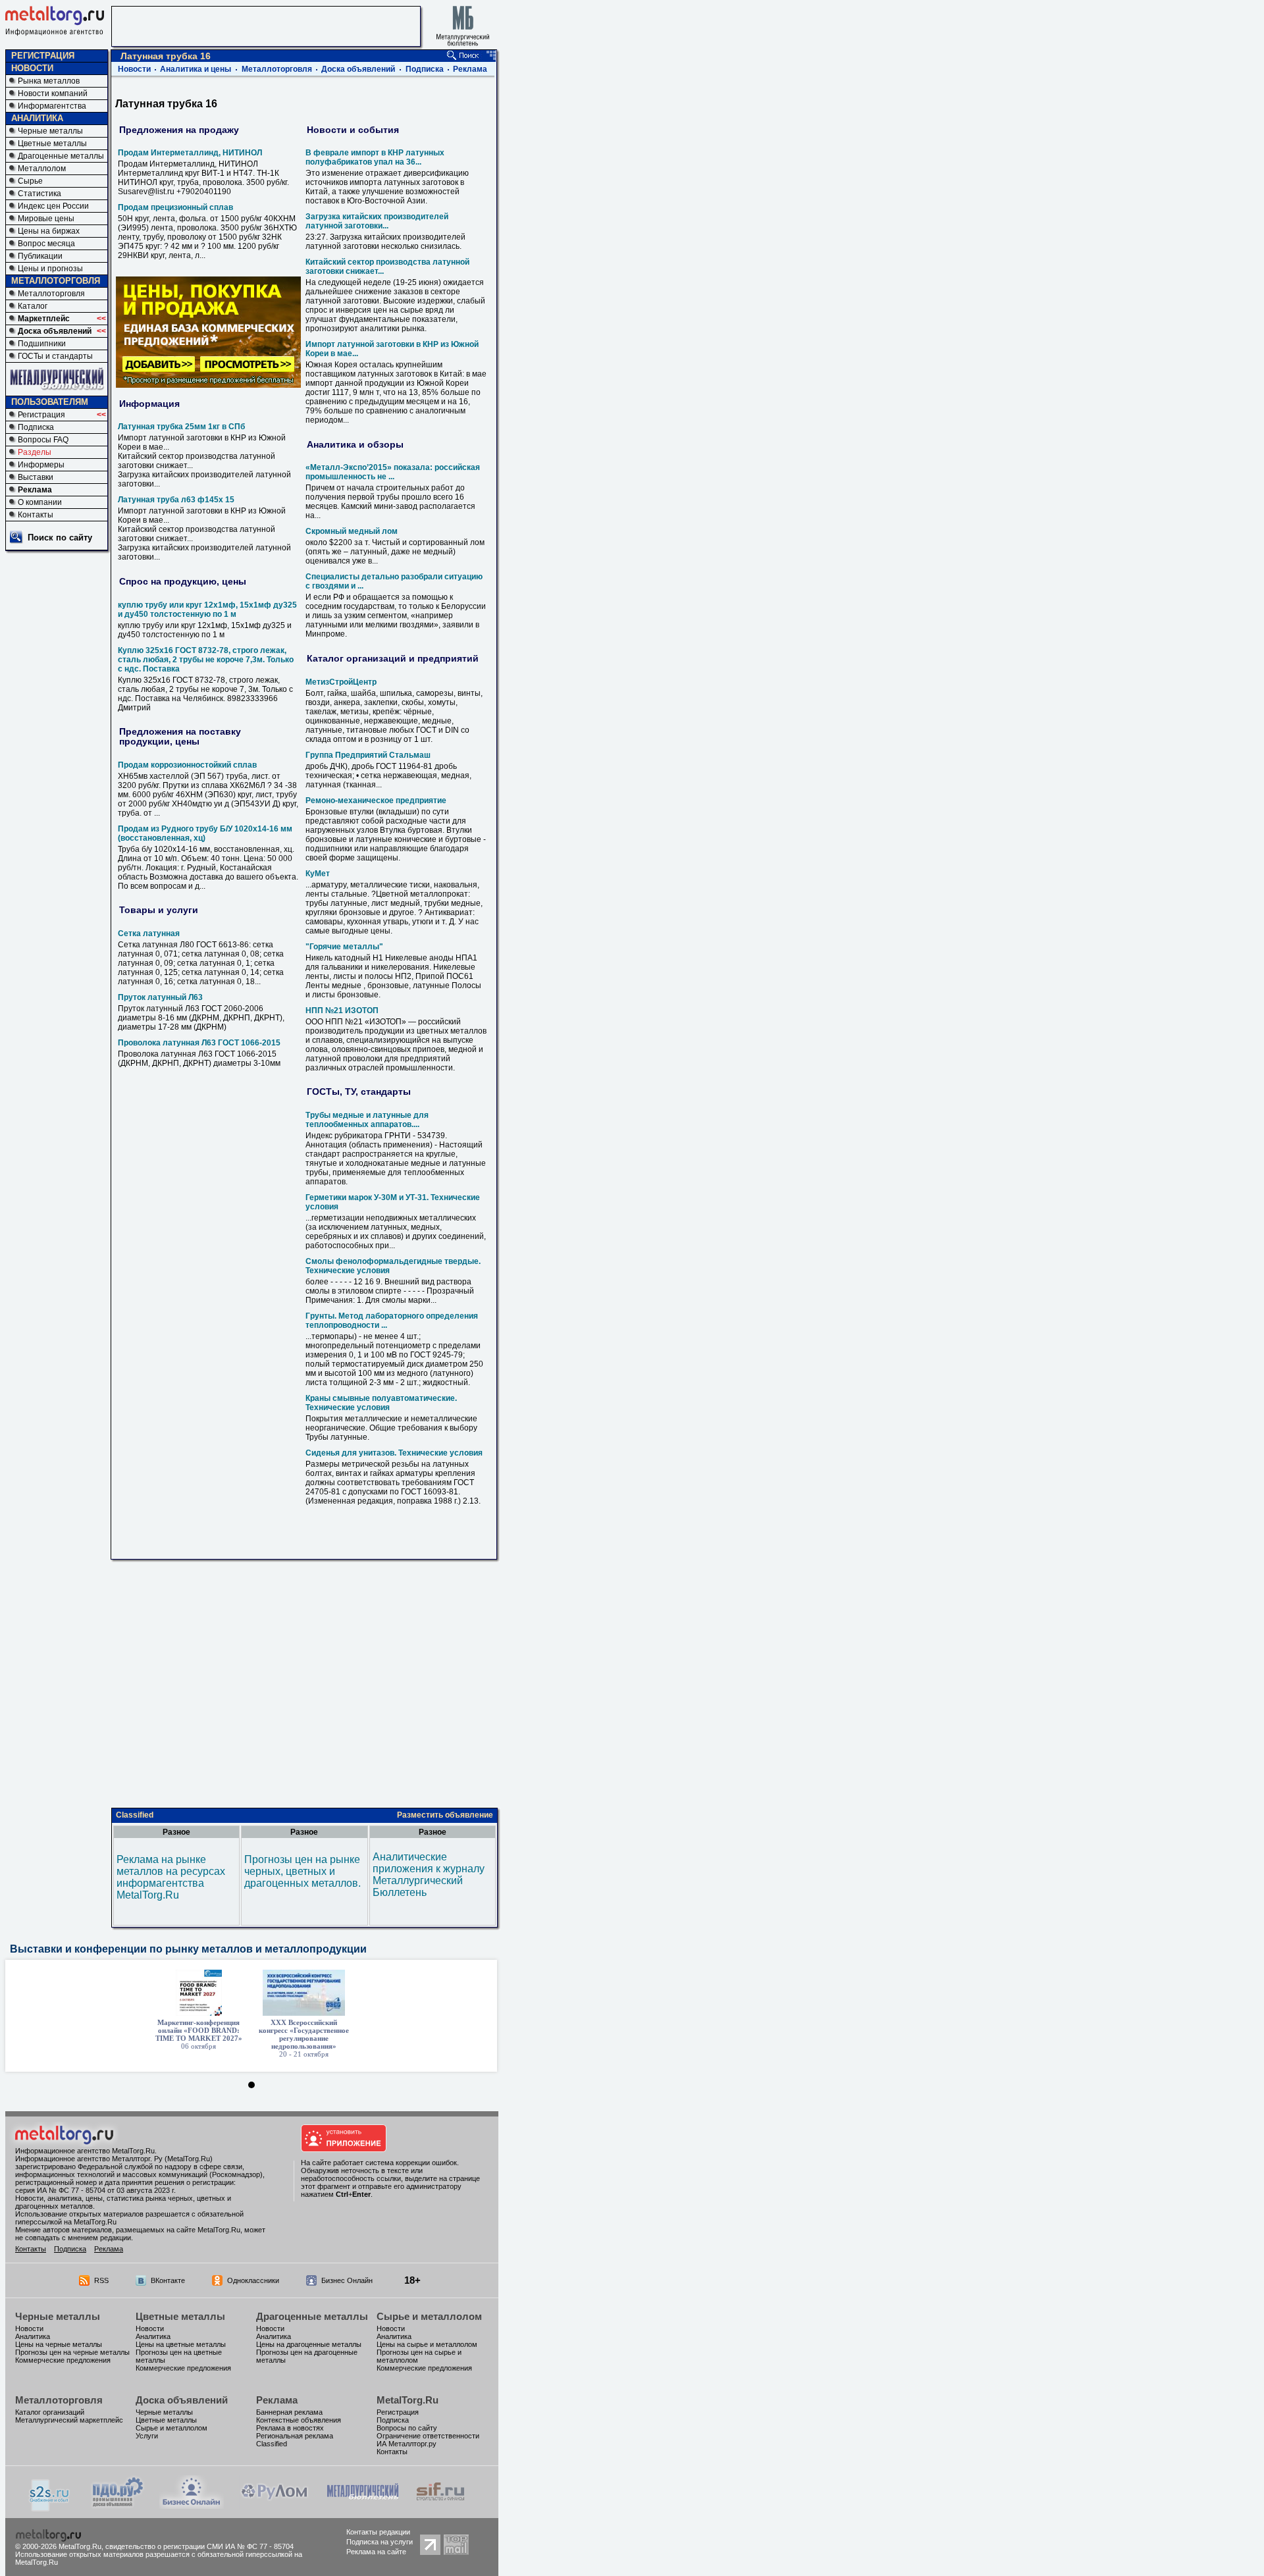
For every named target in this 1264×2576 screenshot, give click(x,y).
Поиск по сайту (60, 538)
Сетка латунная (149, 933)
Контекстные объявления (299, 2420)
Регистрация (41, 415)
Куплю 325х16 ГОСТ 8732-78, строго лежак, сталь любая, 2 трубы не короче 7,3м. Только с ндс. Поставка (206, 660)
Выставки (36, 477)
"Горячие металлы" (344, 947)
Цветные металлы (52, 144)
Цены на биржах (49, 231)
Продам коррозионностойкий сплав (187, 765)
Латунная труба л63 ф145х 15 (176, 500)
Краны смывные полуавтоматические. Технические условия (381, 1403)
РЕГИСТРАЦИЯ (43, 56)
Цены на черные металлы (59, 2344)
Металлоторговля (51, 294)
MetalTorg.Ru (408, 2400)
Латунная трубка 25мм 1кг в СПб (181, 427)
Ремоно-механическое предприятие (376, 801)
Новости (134, 69)
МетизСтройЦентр (341, 682)
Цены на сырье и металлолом (427, 2344)
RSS (101, 2280)
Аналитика (33, 2336)
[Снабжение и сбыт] (50, 2508)
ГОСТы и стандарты (55, 356)
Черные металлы (50, 131)
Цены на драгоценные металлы (309, 2344)
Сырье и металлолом (429, 2316)
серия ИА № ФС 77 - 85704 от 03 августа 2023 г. (95, 2190)
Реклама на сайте (376, 2552)
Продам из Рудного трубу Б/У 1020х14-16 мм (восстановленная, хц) (205, 833)
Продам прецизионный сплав (175, 207)
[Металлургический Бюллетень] (362, 2505)
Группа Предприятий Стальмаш (368, 755)
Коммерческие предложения (63, 2360)
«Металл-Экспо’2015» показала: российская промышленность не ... (393, 472)
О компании (40, 502)
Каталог (33, 306)
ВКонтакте (168, 2280)
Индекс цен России (53, 206)
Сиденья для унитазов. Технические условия (394, 1453)
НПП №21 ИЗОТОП (342, 1011)
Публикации (40, 256)
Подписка (36, 427)
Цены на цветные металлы (181, 2344)
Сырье (30, 181)
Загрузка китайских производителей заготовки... (377, 221)
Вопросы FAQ (43, 440)
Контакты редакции (378, 2532)
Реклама (35, 490)
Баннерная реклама (289, 2412)
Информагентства (52, 106)
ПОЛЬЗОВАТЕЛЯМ (50, 402)
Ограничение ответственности (428, 2436)
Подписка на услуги (380, 2542)
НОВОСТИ (32, 68)
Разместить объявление (445, 1815)
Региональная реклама (295, 2436)
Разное (176, 1832)
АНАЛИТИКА (37, 118)
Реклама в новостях (290, 2428)
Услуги (147, 2436)
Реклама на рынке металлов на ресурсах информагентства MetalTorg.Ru (171, 1877)
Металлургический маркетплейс (69, 2420)
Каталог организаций (50, 2412)
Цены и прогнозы (50, 269)
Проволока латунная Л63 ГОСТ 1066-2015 (199, 1043)
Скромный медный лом (352, 531)
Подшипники (42, 344)
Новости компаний (53, 93)
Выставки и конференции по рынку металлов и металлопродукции (188, 1949)
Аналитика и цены (196, 69)
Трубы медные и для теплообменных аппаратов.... (367, 1120)
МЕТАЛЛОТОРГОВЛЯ (56, 281)
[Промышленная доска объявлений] (118, 2507)
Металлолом (42, 169)
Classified (135, 1815)
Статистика (39, 194)
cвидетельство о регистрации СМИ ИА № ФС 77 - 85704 (199, 2546)
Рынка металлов (49, 81)
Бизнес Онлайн (347, 2280)
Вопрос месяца (46, 244)
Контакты (36, 515)
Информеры (41, 465)
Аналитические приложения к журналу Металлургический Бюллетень (429, 1875)
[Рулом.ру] (274, 2505)
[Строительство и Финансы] (440, 2505)
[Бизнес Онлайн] (192, 2505)
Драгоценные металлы (61, 156)
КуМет (318, 874)
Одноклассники (253, 2280)
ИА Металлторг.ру (407, 2444)
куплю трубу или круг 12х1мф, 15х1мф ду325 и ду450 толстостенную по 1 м (207, 610)
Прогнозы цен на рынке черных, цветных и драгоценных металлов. (303, 1871)
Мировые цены (46, 219)
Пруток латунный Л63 (160, 997)
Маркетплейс (44, 319)
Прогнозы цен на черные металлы (72, 2352)
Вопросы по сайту (407, 2428)
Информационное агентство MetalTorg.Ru (85, 2151)
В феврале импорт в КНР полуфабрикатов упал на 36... (375, 157)
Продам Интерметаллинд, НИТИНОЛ (190, 153)
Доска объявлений (55, 331)
